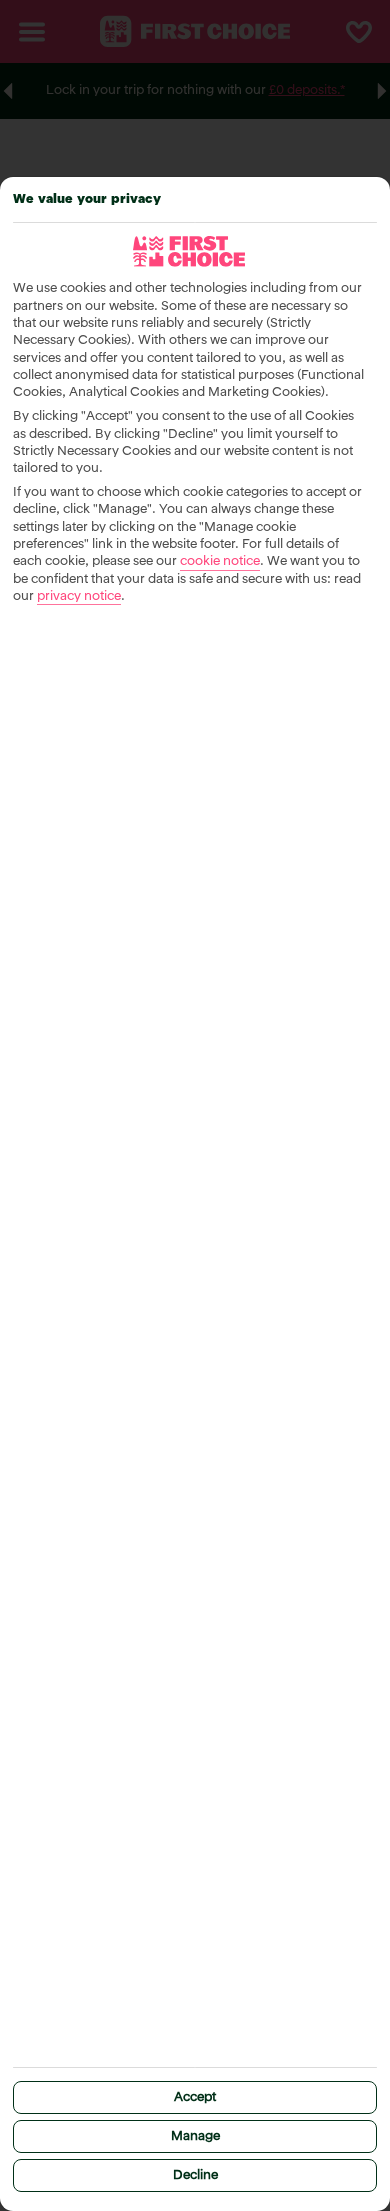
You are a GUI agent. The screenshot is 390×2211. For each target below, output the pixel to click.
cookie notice (220, 561)
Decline (195, 2175)
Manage (195, 2136)
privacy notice (79, 596)
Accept (195, 2097)
